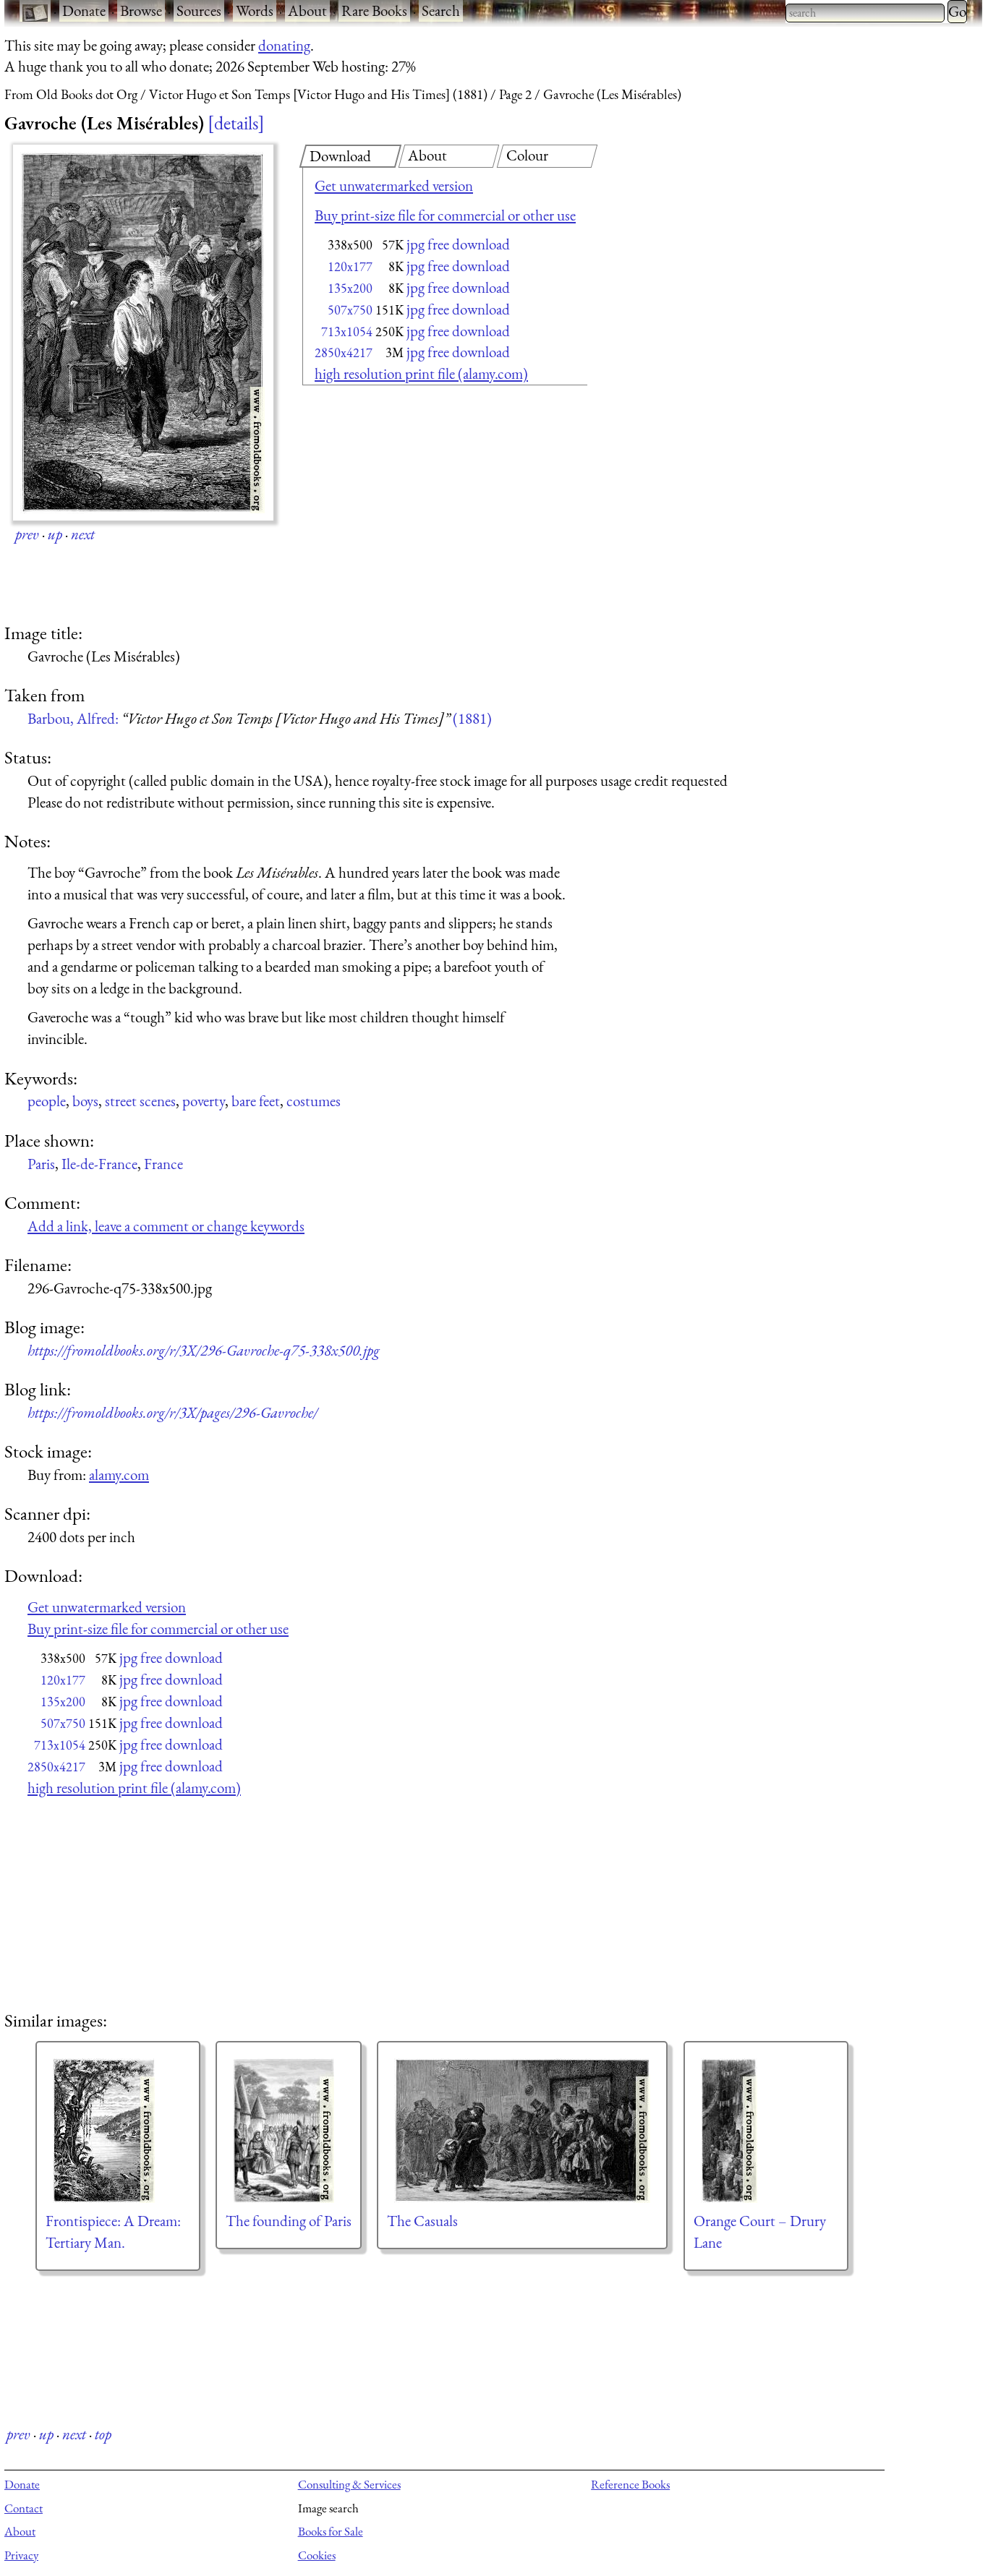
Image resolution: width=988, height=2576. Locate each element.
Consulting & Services (349, 2484)
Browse (141, 10)
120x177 (350, 266)
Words (255, 10)
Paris (41, 1164)
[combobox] (865, 13)
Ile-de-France (99, 1164)
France (163, 1164)
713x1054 (347, 331)
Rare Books (374, 10)
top (103, 2434)
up (55, 534)
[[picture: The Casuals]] (522, 2131)
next (83, 534)
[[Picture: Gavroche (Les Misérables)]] (143, 333)
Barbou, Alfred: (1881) (260, 718)
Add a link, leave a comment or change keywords (166, 1226)
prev (27, 534)
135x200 (350, 288)
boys (85, 1101)
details (236, 123)
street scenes (140, 1101)
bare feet (256, 1101)
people (47, 1101)
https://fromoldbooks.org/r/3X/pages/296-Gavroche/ (173, 1412)
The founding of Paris (289, 2221)
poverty (204, 1101)
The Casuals (422, 2221)
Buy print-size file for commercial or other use (445, 215)
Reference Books (630, 2484)
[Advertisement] (420, 506)
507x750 (350, 310)
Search (441, 10)
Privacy (21, 2555)
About (307, 10)
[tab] (350, 156)
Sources (199, 10)
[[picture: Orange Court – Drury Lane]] (766, 2131)
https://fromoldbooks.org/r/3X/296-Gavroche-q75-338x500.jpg (204, 1350)
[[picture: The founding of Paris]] (289, 2131)
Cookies (317, 2555)
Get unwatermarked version (394, 185)
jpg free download (458, 244)
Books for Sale (331, 2531)
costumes (314, 1101)
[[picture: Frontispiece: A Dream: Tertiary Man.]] (118, 2131)
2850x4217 (344, 352)
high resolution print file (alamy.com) (421, 373)
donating (284, 45)
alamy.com (119, 1475)
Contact (24, 2508)
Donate (84, 10)
